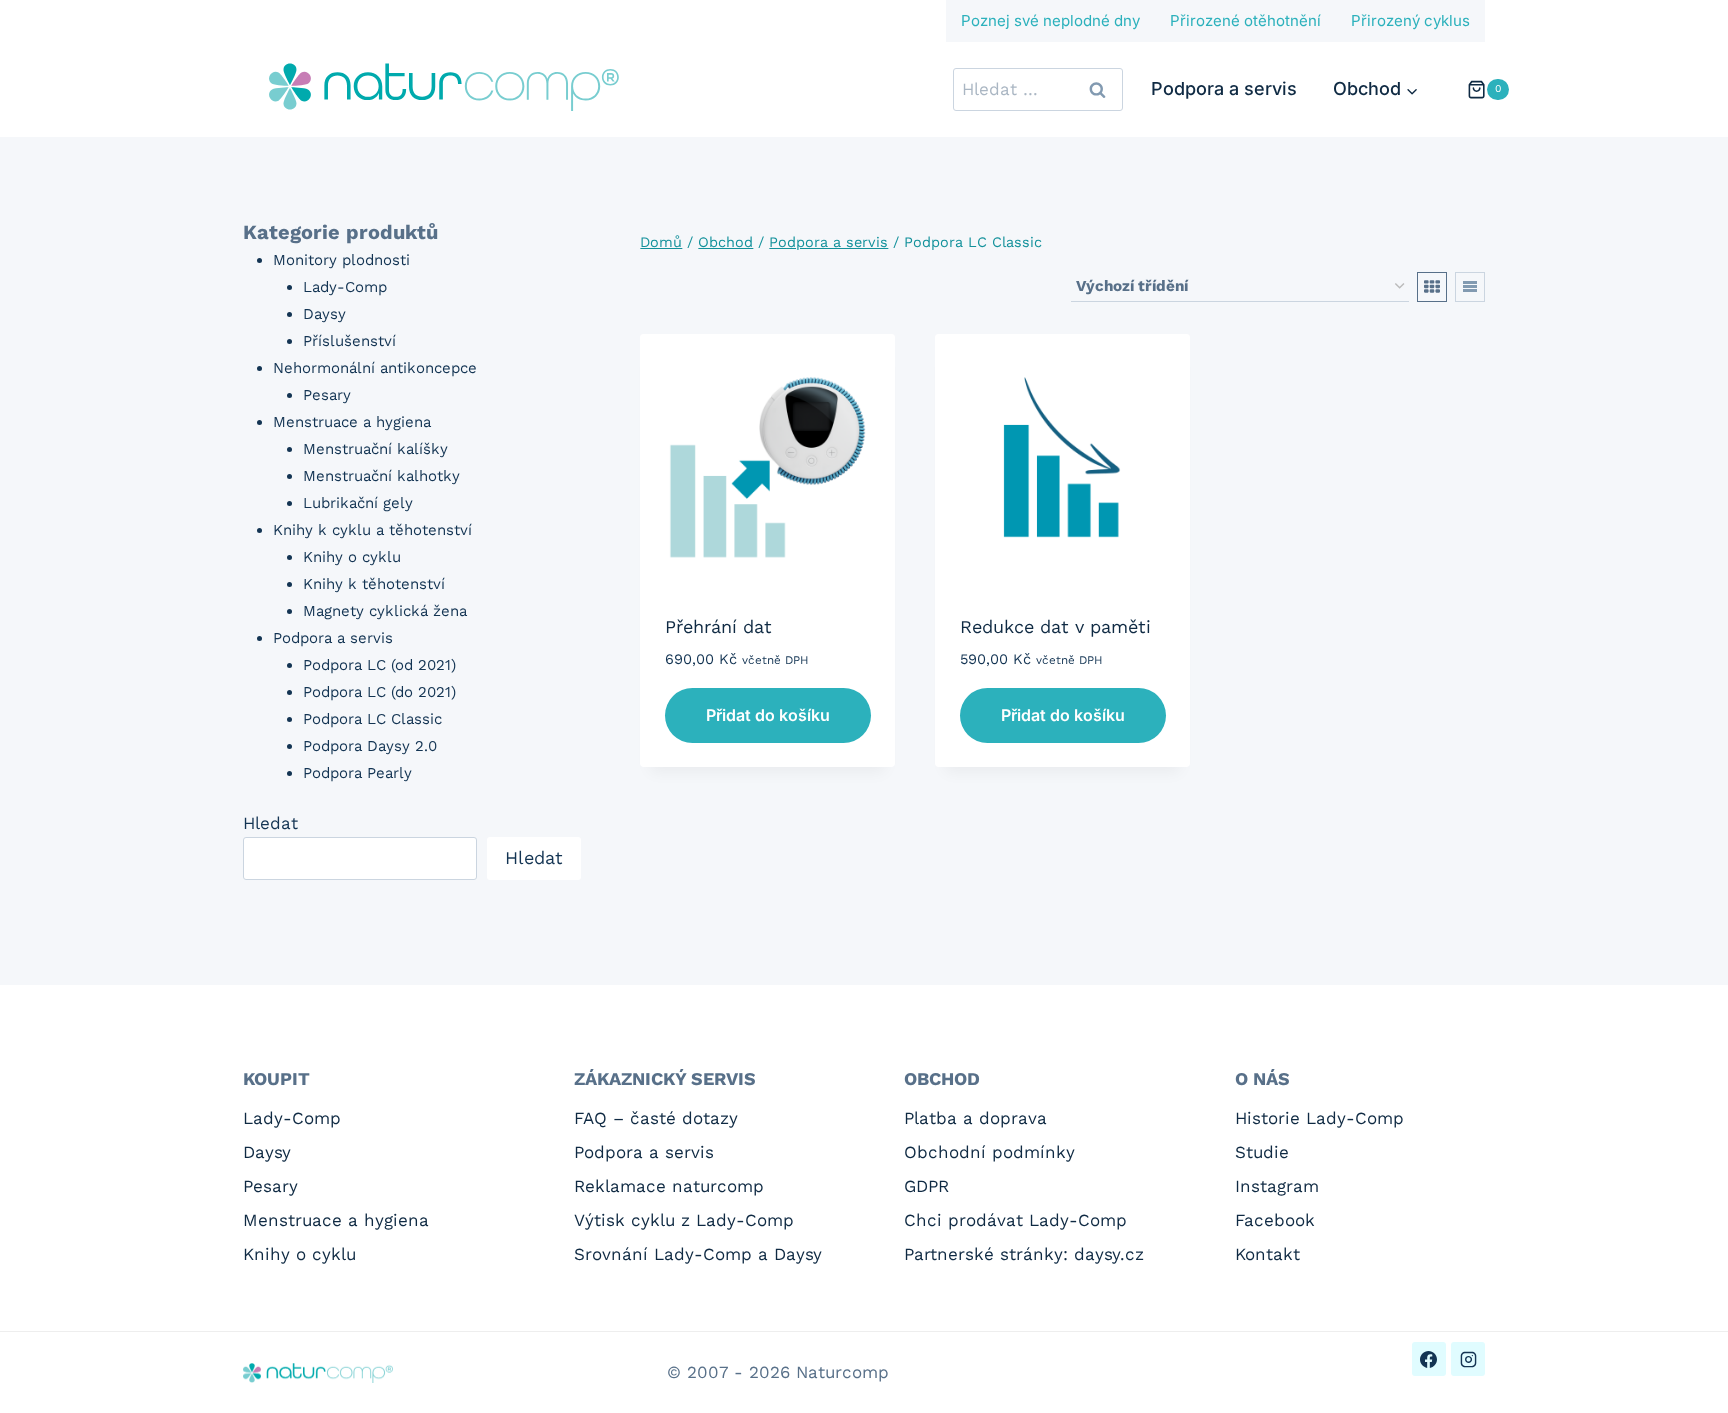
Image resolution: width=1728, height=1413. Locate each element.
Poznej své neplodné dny (1050, 20)
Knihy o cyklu (299, 1254)
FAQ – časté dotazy (656, 1118)
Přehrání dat (718, 626)
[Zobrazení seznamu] (1470, 287)
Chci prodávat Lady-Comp (1015, 1220)
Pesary (270, 1186)
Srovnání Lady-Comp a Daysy (698, 1254)
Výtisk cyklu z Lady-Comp (684, 1220)
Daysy (267, 1152)
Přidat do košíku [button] (768, 715)
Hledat (270, 823)
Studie (1262, 1152)
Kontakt (1267, 1254)
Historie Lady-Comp (1319, 1118)
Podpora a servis (1224, 88)
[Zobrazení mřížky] (1432, 287)
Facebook (1275, 1220)
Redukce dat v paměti (1055, 626)
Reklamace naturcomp (669, 1186)
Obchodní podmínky (989, 1152)
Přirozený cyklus (1410, 20)
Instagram (1277, 1186)
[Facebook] (1429, 1359)
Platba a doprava (975, 1118)
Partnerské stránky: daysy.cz (1024, 1254)
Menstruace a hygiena (336, 1220)
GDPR (926, 1186)
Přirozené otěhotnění (1245, 20)
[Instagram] (1468, 1359)
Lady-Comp (292, 1118)
